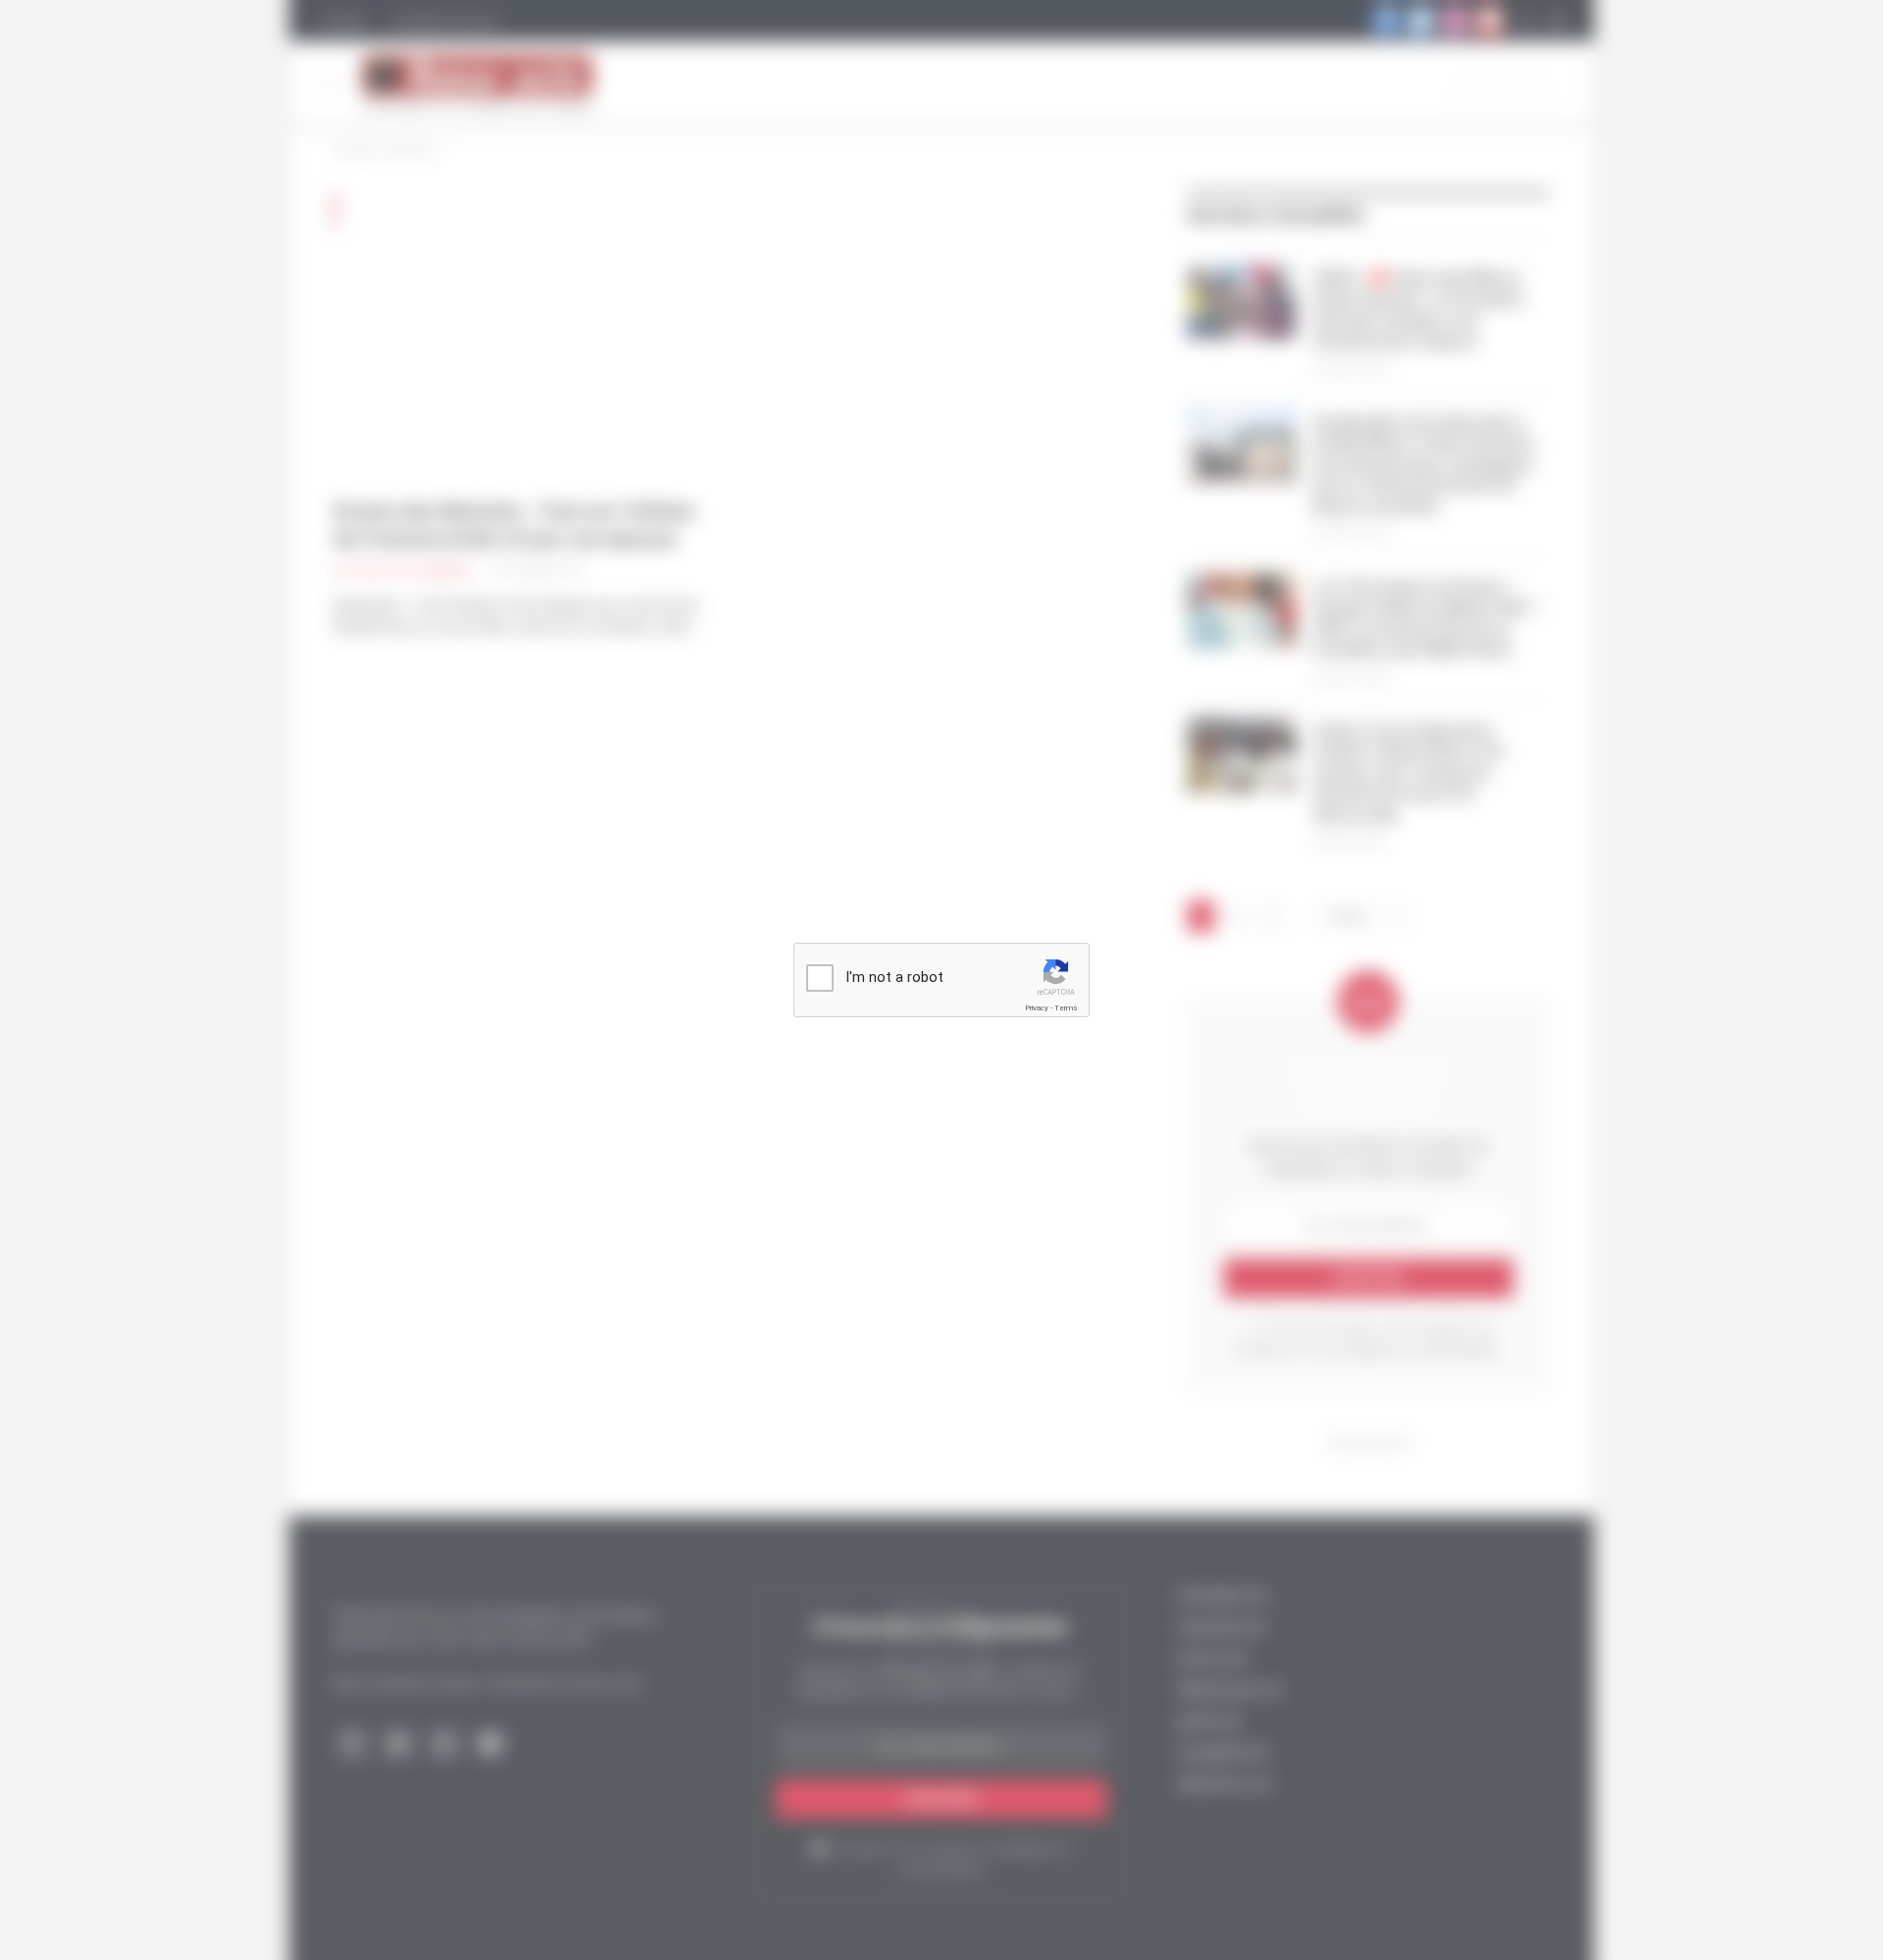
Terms (1066, 1008)
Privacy (1037, 1008)
